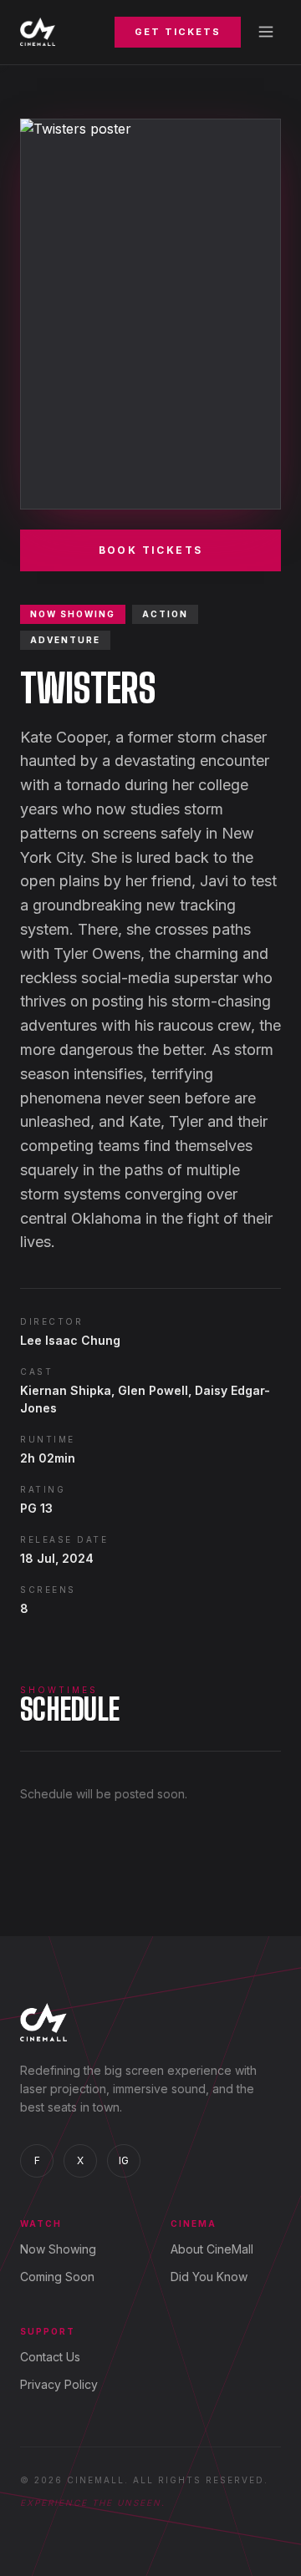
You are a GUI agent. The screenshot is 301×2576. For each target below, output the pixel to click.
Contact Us (50, 2357)
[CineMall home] (38, 32)
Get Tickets (178, 32)
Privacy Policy (59, 2384)
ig (124, 2160)
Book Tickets (151, 550)
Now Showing (58, 2249)
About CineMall (212, 2249)
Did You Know (209, 2277)
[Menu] (266, 32)
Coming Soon (57, 2277)
